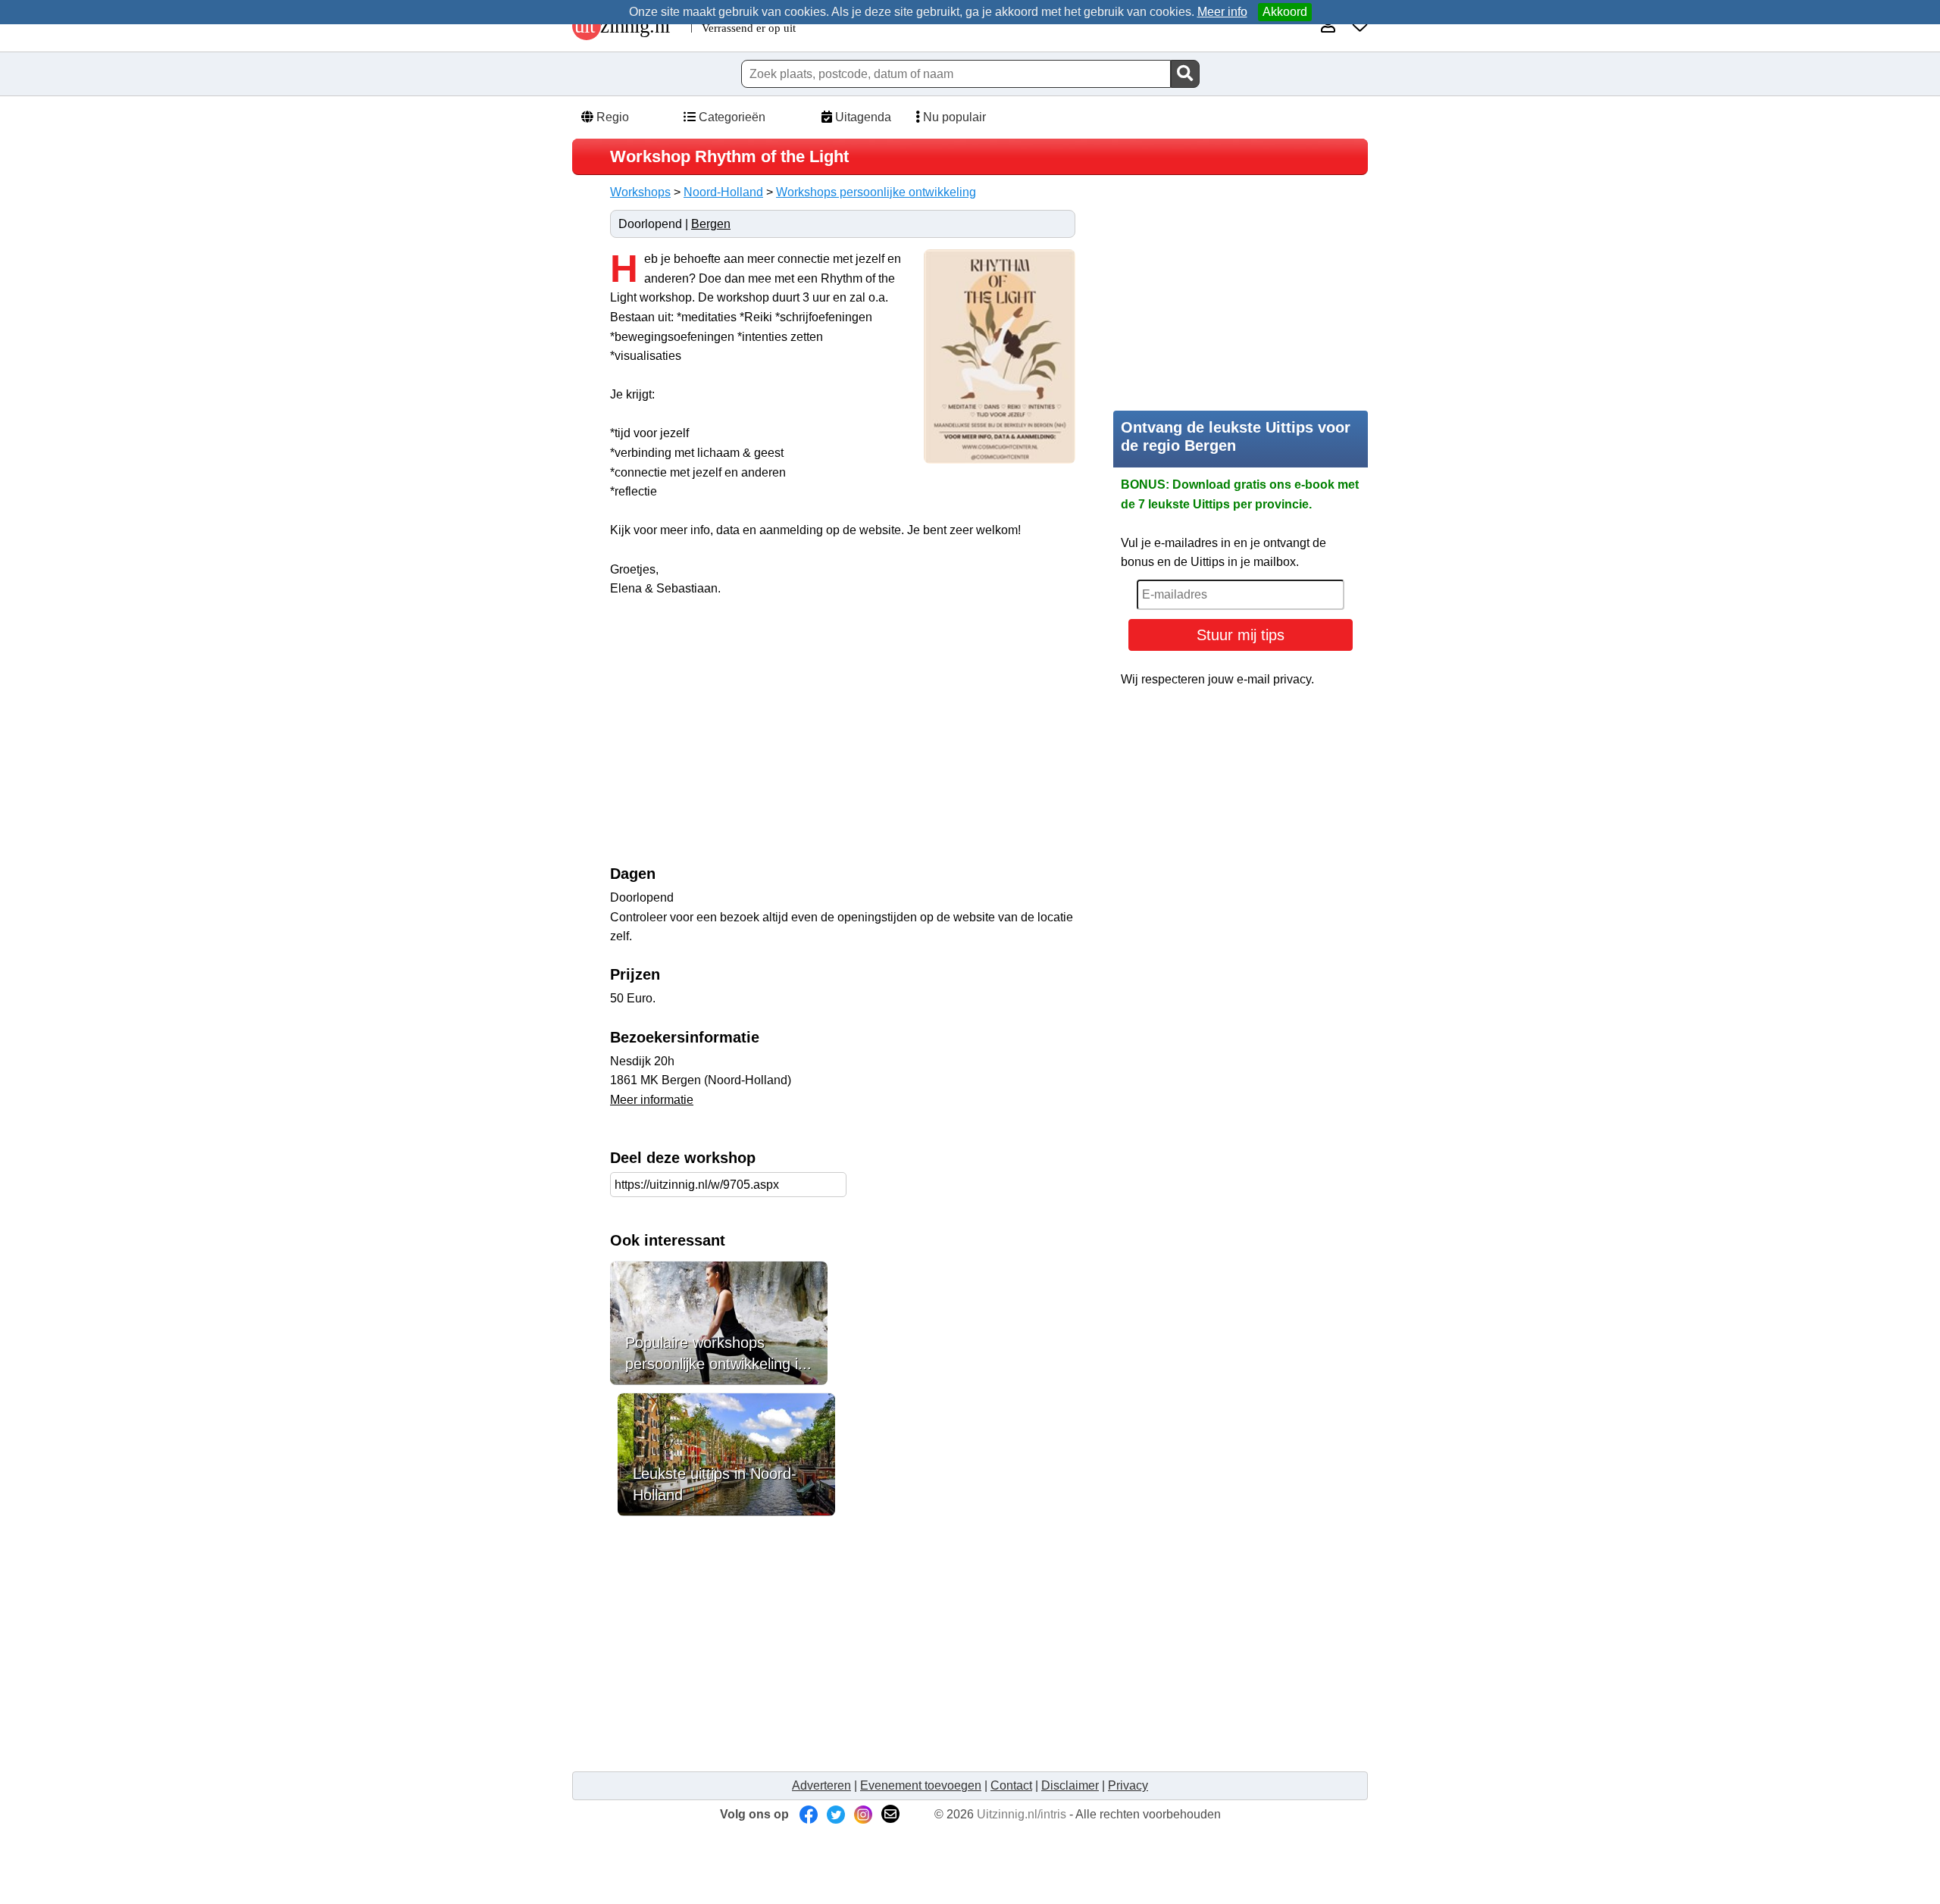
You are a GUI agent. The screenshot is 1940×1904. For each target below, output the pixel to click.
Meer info (1222, 12)
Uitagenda (862, 117)
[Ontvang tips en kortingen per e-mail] (890, 1814)
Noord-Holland (723, 192)
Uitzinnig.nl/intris (1022, 1814)
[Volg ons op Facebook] (809, 1814)
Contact (1011, 1785)
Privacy (1128, 1785)
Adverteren (821, 1785)
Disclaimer (1070, 1785)
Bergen (711, 224)
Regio (611, 117)
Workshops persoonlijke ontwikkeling (876, 192)
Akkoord (1285, 12)
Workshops (640, 192)
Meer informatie (652, 1100)
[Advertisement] (737, 739)
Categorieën (731, 117)
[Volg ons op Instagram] (863, 1814)
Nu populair (953, 117)
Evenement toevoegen (921, 1785)
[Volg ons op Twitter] (836, 1814)
